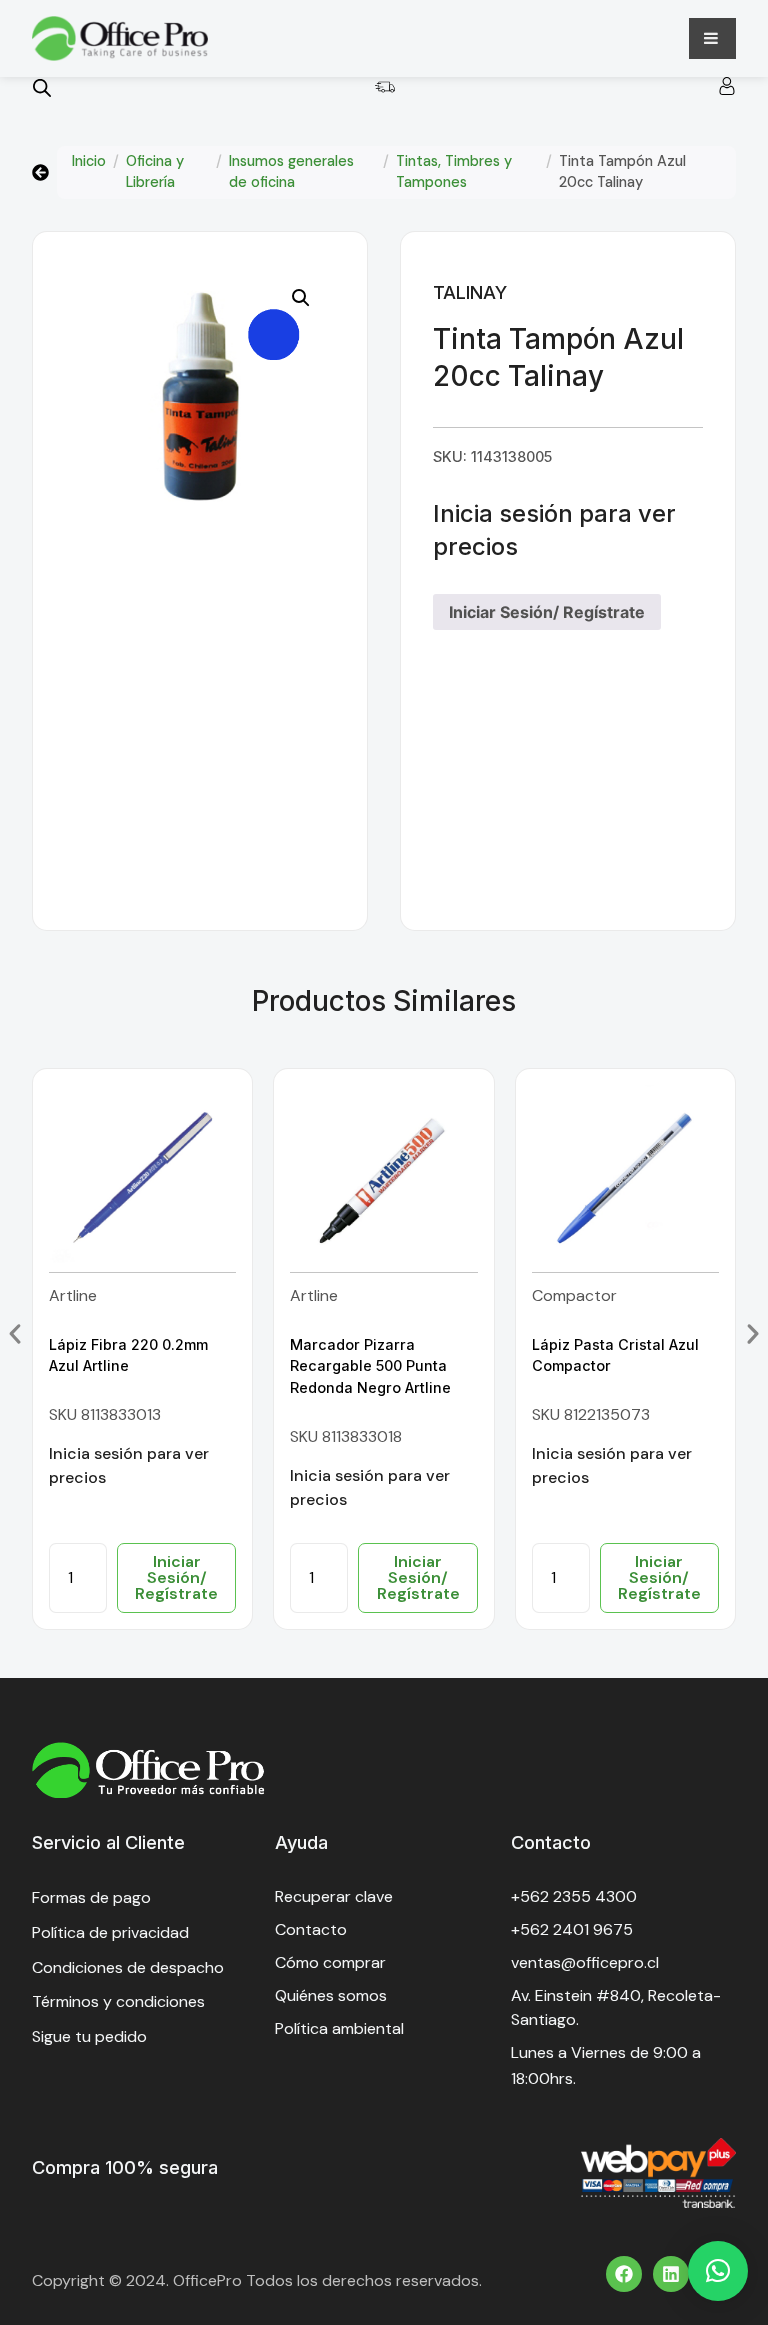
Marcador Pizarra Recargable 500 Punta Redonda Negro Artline (370, 1366)
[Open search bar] (42, 87)
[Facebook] (624, 2274)
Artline (73, 1295)
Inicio (89, 161)
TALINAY (470, 292)
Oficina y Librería (155, 172)
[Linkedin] (671, 2274)
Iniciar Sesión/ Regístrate (547, 612)
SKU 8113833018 (346, 1436)
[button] (301, 298)
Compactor (574, 1295)
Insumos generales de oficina (291, 172)
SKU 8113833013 (105, 1414)
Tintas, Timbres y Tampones (454, 172)
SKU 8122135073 (591, 1414)
